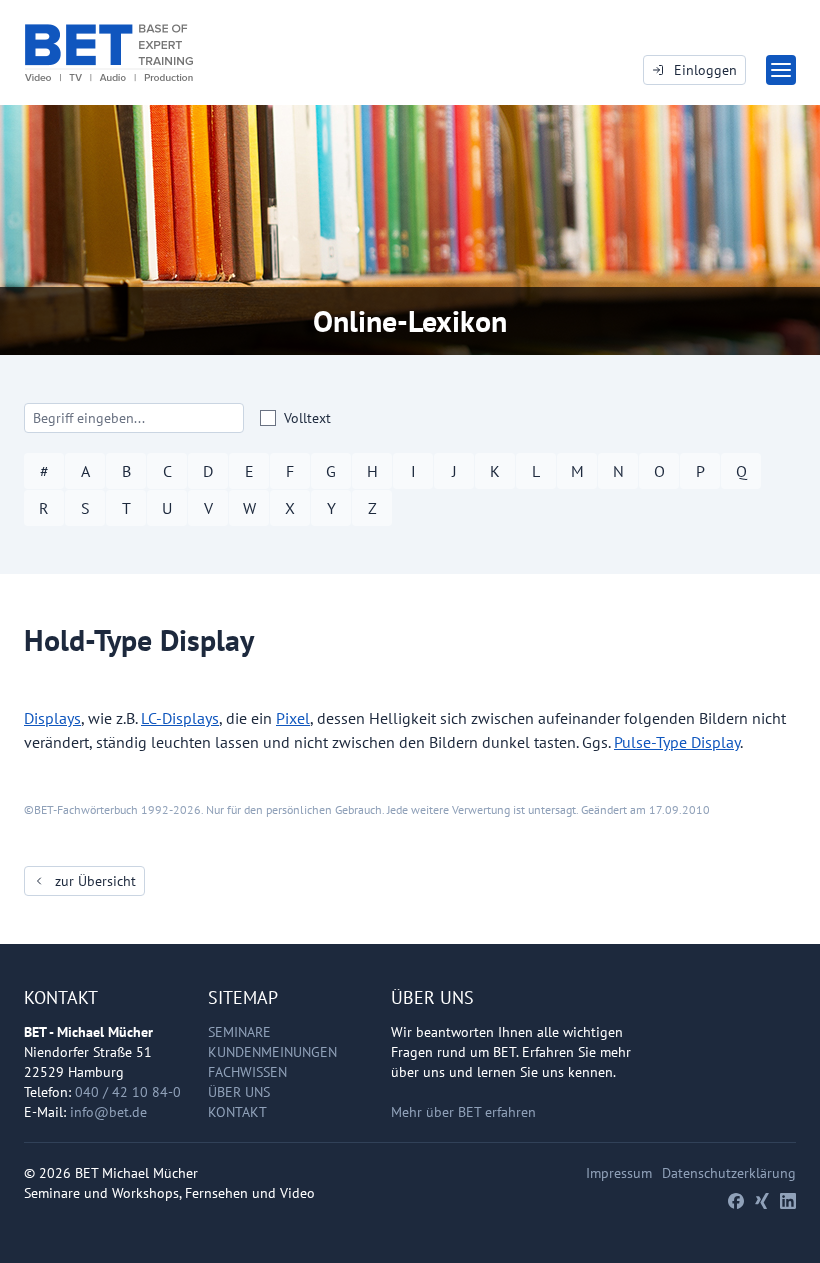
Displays (52, 718)
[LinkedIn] (788, 1201)
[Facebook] (736, 1201)
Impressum (619, 1173)
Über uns (239, 1092)
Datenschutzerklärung (729, 1173)
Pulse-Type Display (677, 742)
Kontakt (237, 1112)
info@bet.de (108, 1112)
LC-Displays (180, 718)
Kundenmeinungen (272, 1052)
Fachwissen (247, 1072)
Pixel (293, 718)
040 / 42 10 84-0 (128, 1092)
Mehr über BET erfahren (463, 1112)
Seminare (239, 1032)
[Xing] (762, 1201)
